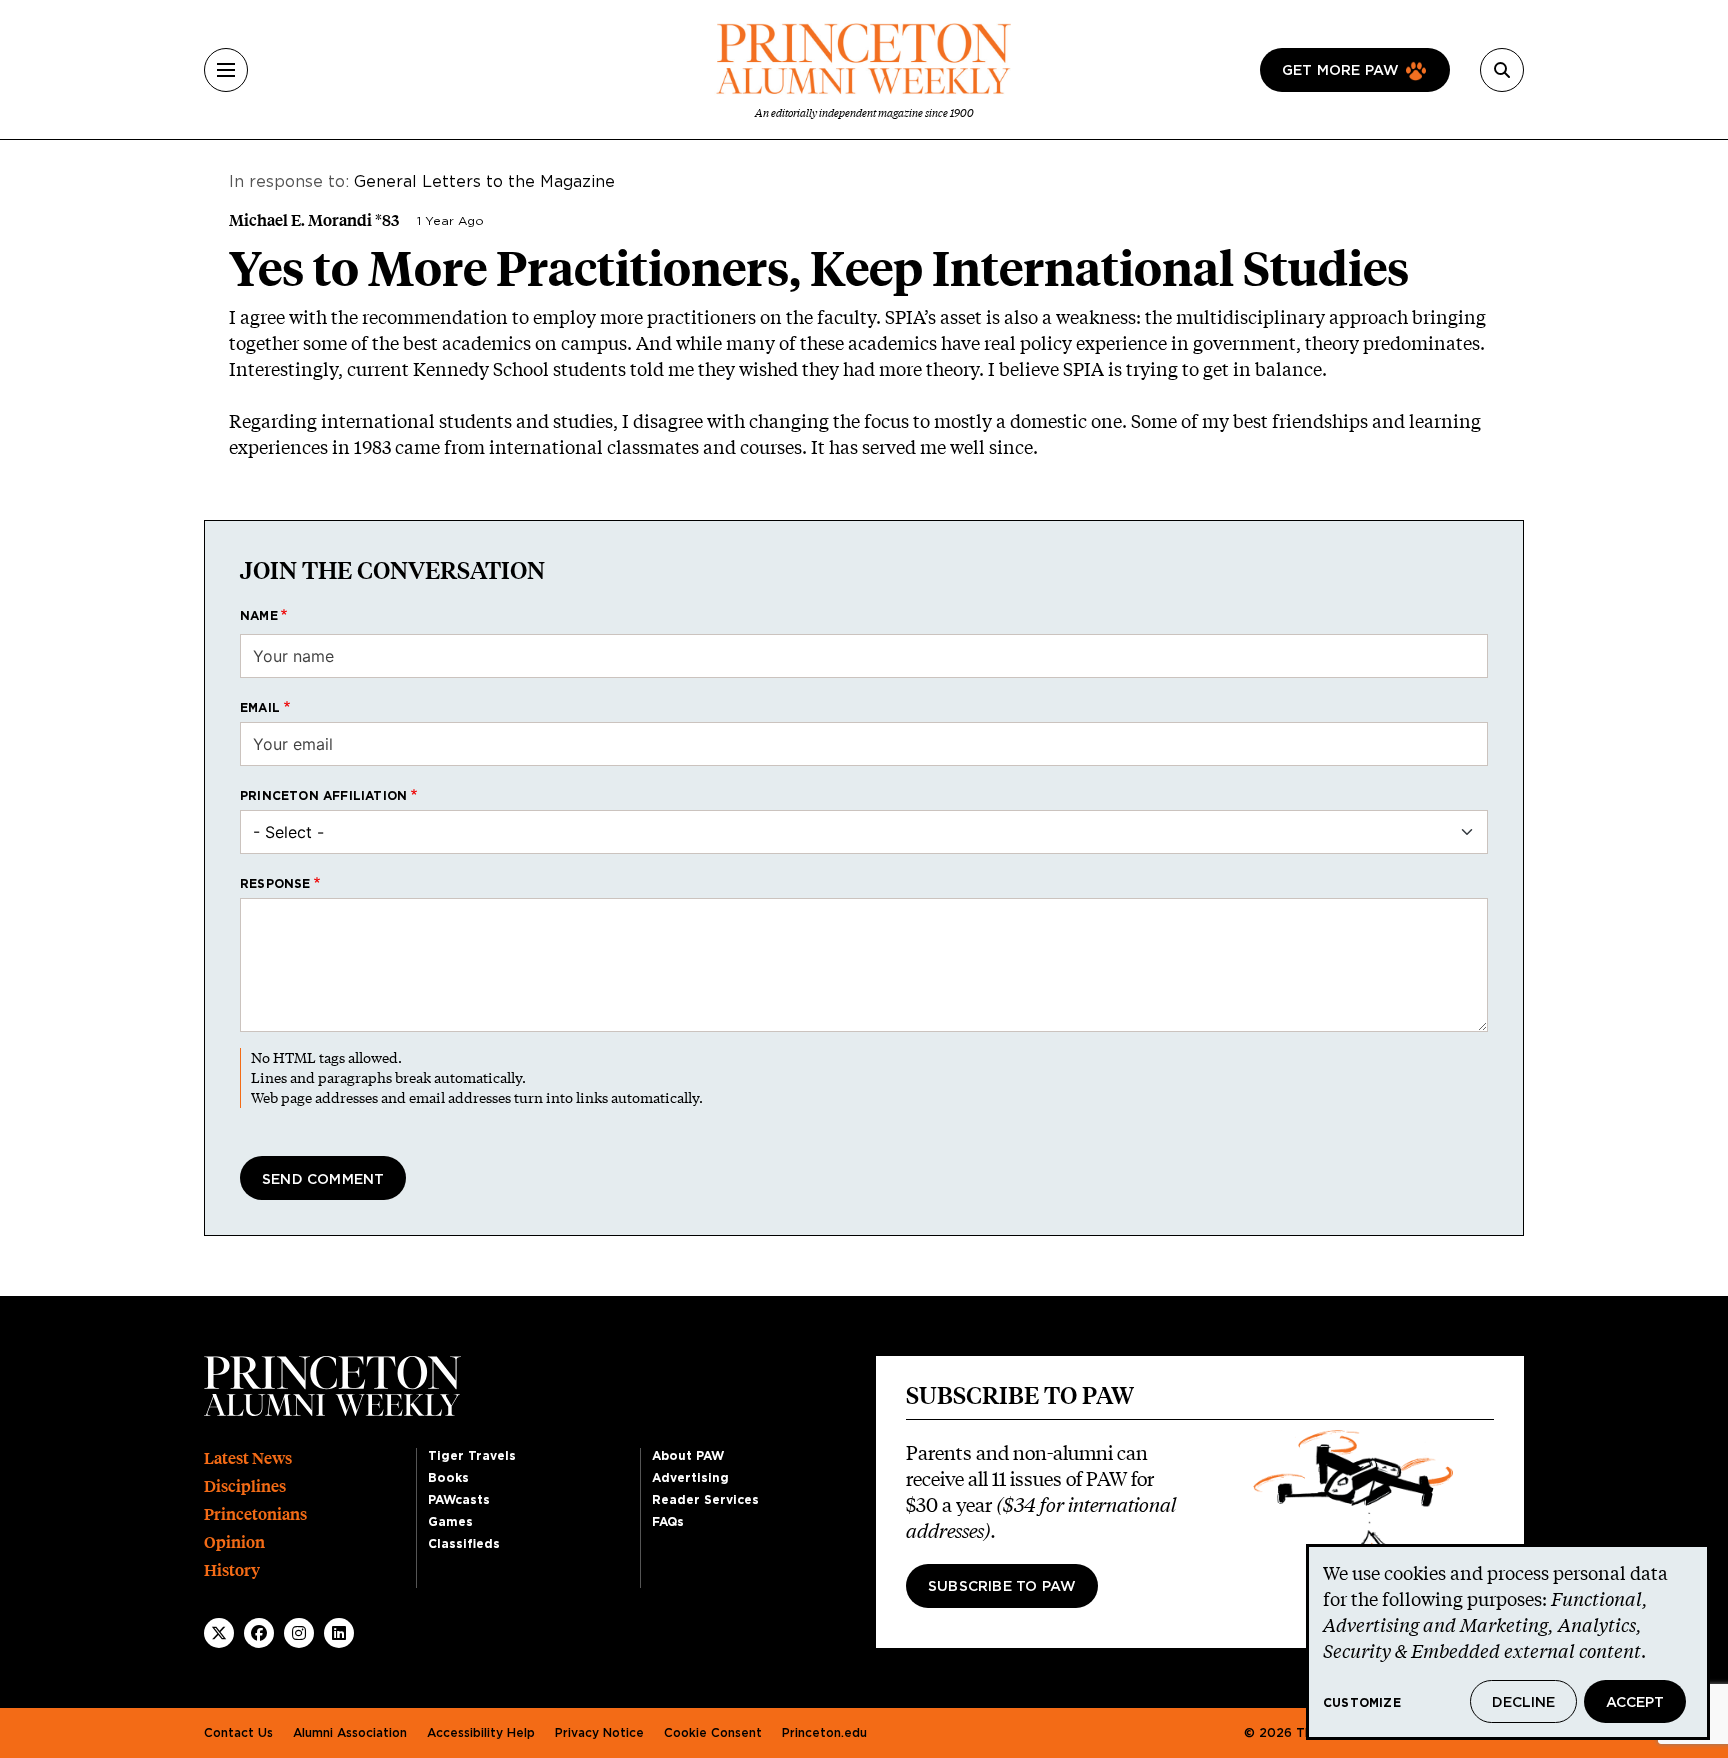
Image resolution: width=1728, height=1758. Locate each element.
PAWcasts (459, 1500)
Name (259, 616)
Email (260, 708)
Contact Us (238, 1733)
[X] (219, 1633)
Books (448, 1478)
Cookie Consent (713, 1733)
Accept (1635, 1703)
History (232, 1570)
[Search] (1502, 70)
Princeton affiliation (323, 796)
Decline (1523, 1703)
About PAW (688, 1456)
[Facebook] (259, 1633)
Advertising (690, 1478)
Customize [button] (1362, 1703)
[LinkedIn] (339, 1633)
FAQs (668, 1522)
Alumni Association (350, 1733)
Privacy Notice (599, 1733)
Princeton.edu (824, 1733)
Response (275, 884)
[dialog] (1508, 1642)
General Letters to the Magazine (484, 182)
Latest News (248, 1458)
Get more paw (1340, 71)
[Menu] (226, 70)
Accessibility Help (481, 1733)
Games (450, 1522)
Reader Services (705, 1500)
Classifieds (464, 1544)
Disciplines (245, 1486)
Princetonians (255, 1514)
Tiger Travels (472, 1456)
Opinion (234, 1542)
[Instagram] (299, 1633)
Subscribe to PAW (1002, 1587)
